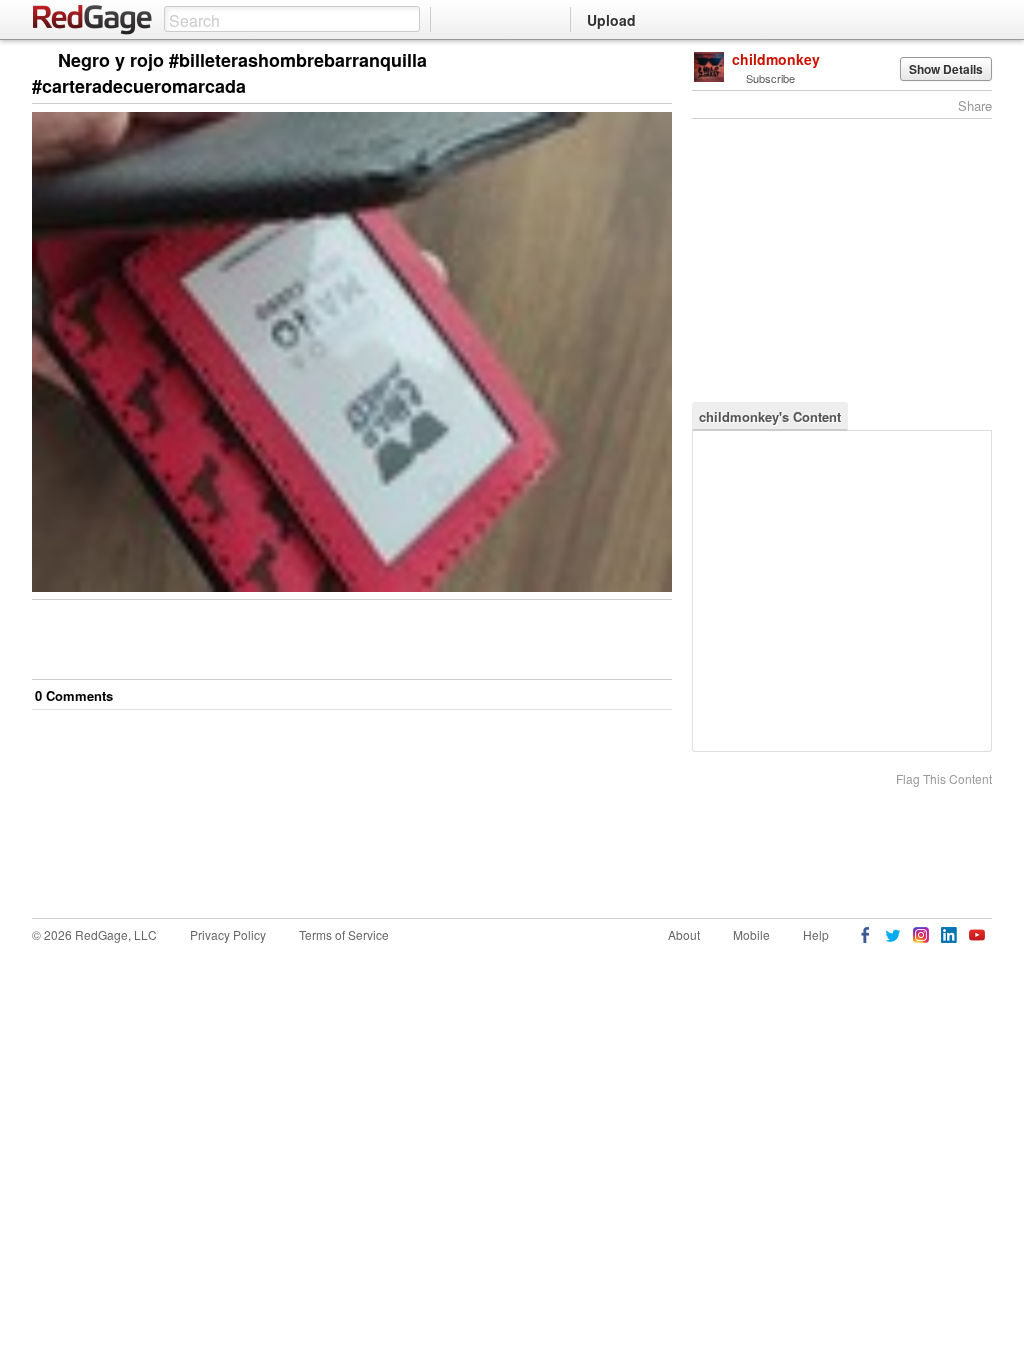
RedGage (93, 20)
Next (628, 61)
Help (816, 934)
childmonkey (776, 59)
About (684, 934)
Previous (656, 61)
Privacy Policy (228, 934)
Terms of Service (344, 934)
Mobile (751, 934)
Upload (611, 20)
